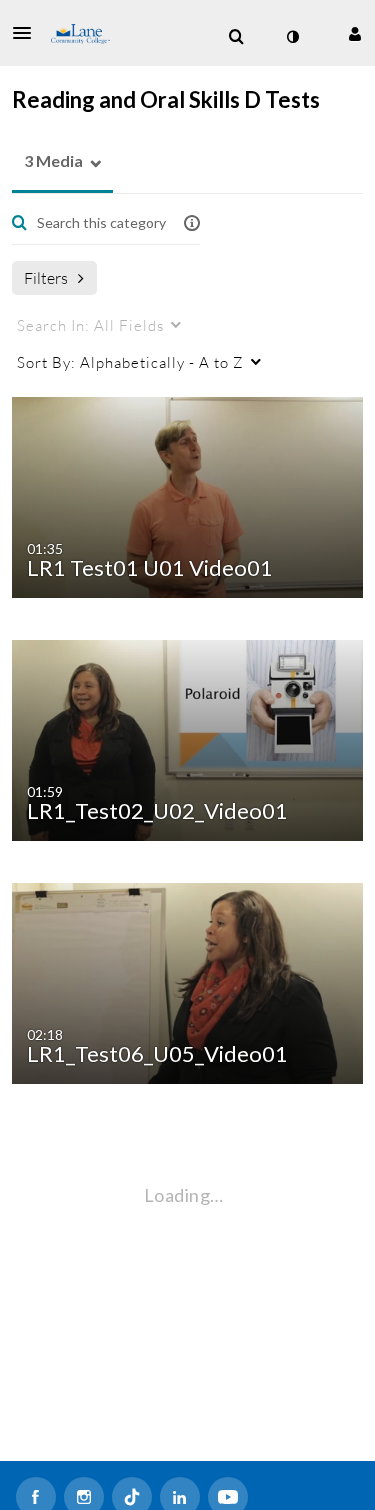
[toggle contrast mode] (292, 37)
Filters (46, 277)
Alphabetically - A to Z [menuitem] (130, 362)
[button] (28, 33)
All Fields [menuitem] (90, 325)
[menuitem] (236, 37)
